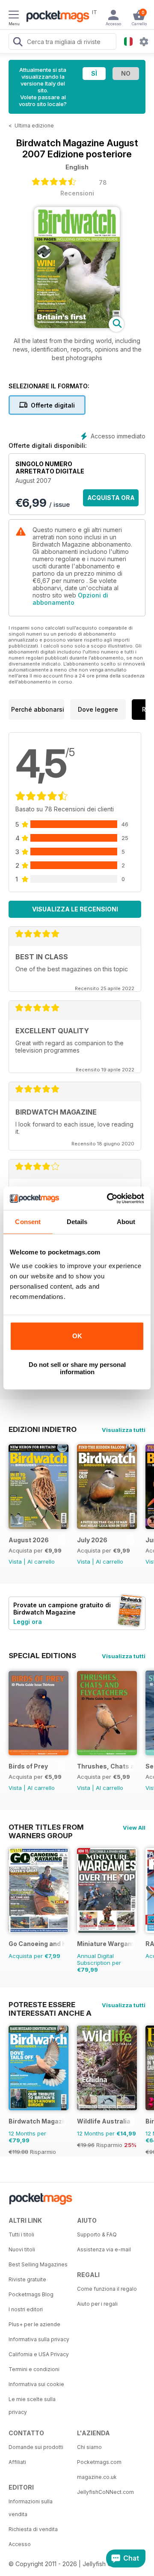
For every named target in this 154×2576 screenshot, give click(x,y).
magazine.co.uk (97, 2477)
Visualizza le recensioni (75, 909)
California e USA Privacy (39, 2354)
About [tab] (126, 1222)
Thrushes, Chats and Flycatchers (105, 1766)
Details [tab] (77, 1222)
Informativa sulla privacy (39, 2339)
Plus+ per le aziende (34, 2324)
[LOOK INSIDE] (77, 326)
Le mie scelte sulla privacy (32, 2406)
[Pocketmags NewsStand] (56, 17)
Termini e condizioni (34, 2369)
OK (77, 1336)
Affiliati (17, 2462)
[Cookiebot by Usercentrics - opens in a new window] (109, 1198)
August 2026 (29, 1540)
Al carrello (41, 1562)
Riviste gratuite (27, 2279)
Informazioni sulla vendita (31, 2508)
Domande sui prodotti (36, 2447)
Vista (15, 1562)
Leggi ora (28, 1622)
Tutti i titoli (21, 2234)
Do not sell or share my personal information (77, 1368)
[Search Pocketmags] (18, 43)
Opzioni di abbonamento (70, 599)
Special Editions (42, 1656)
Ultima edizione (34, 126)
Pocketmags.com (99, 2462)
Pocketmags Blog (31, 2294)
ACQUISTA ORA (111, 498)
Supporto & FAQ (97, 2234)
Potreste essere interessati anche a (50, 2005)
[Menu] (14, 16)
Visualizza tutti (124, 1430)
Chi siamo (89, 2447)
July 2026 (92, 1540)
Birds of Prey (28, 1766)
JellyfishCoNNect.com (105, 2492)
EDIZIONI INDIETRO (43, 1429)
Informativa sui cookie (36, 2384)
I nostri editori (26, 2309)
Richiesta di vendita (33, 2529)
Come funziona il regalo (107, 2289)
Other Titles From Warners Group (46, 1827)
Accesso (20, 2544)
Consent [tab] (28, 1222)
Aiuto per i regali (97, 2304)
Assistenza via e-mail (104, 2249)
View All (134, 1828)
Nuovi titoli (22, 2249)
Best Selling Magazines (38, 2264)
